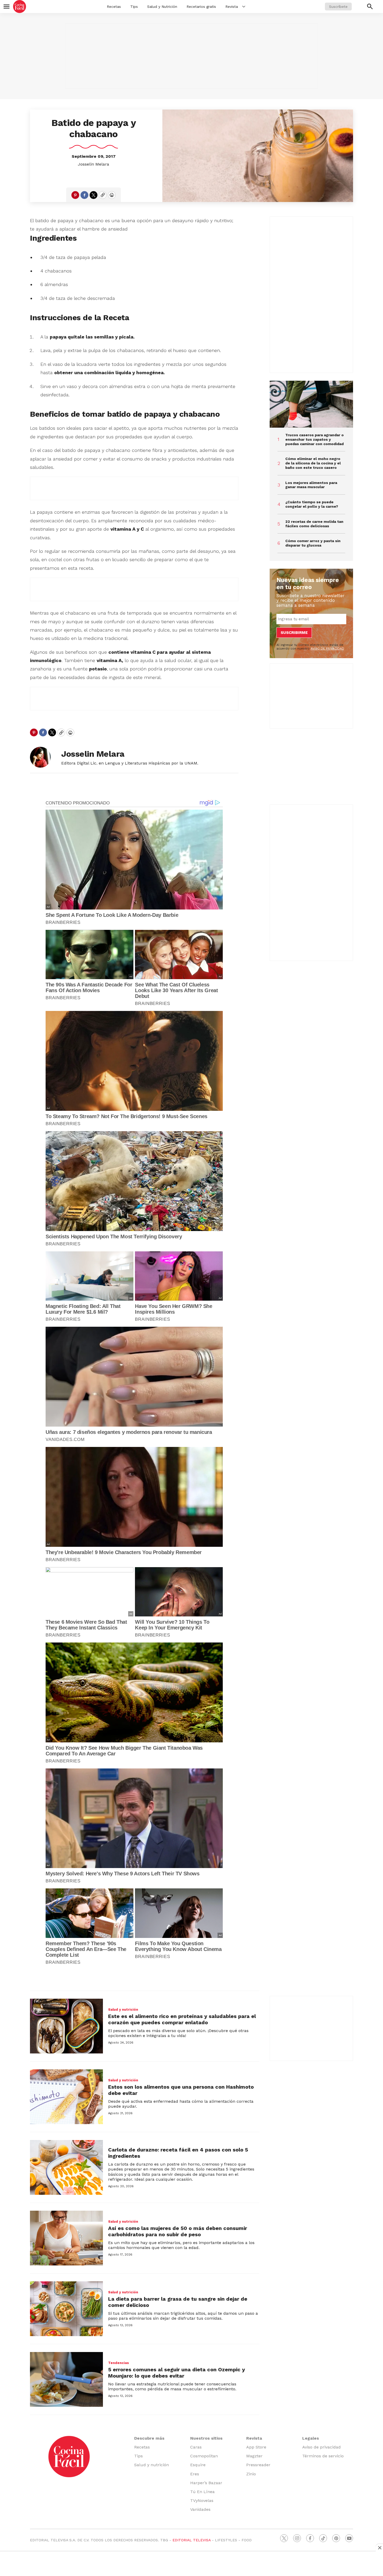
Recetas (114, 7)
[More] (244, 7)
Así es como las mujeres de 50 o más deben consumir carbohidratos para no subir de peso (178, 2231)
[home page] (20, 7)
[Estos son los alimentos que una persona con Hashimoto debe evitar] (66, 2097)
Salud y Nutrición (162, 7)
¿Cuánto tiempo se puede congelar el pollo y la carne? (312, 504)
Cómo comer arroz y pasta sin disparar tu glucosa (313, 543)
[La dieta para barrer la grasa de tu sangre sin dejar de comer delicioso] (66, 2309)
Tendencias (119, 2363)
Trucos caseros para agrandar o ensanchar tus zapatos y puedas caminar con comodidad (314, 439)
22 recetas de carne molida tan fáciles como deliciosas (314, 524)
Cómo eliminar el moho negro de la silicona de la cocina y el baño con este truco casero (313, 463)
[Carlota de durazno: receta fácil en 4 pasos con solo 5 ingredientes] (66, 2167)
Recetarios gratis (201, 7)
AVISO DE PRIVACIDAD (327, 648)
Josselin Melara (94, 164)
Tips (134, 7)
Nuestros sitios (206, 2438)
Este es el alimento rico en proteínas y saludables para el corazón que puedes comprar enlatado (182, 2019)
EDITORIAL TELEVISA (191, 2540)
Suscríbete (338, 7)
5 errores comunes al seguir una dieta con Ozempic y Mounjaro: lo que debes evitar (177, 2373)
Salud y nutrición (123, 2010)
